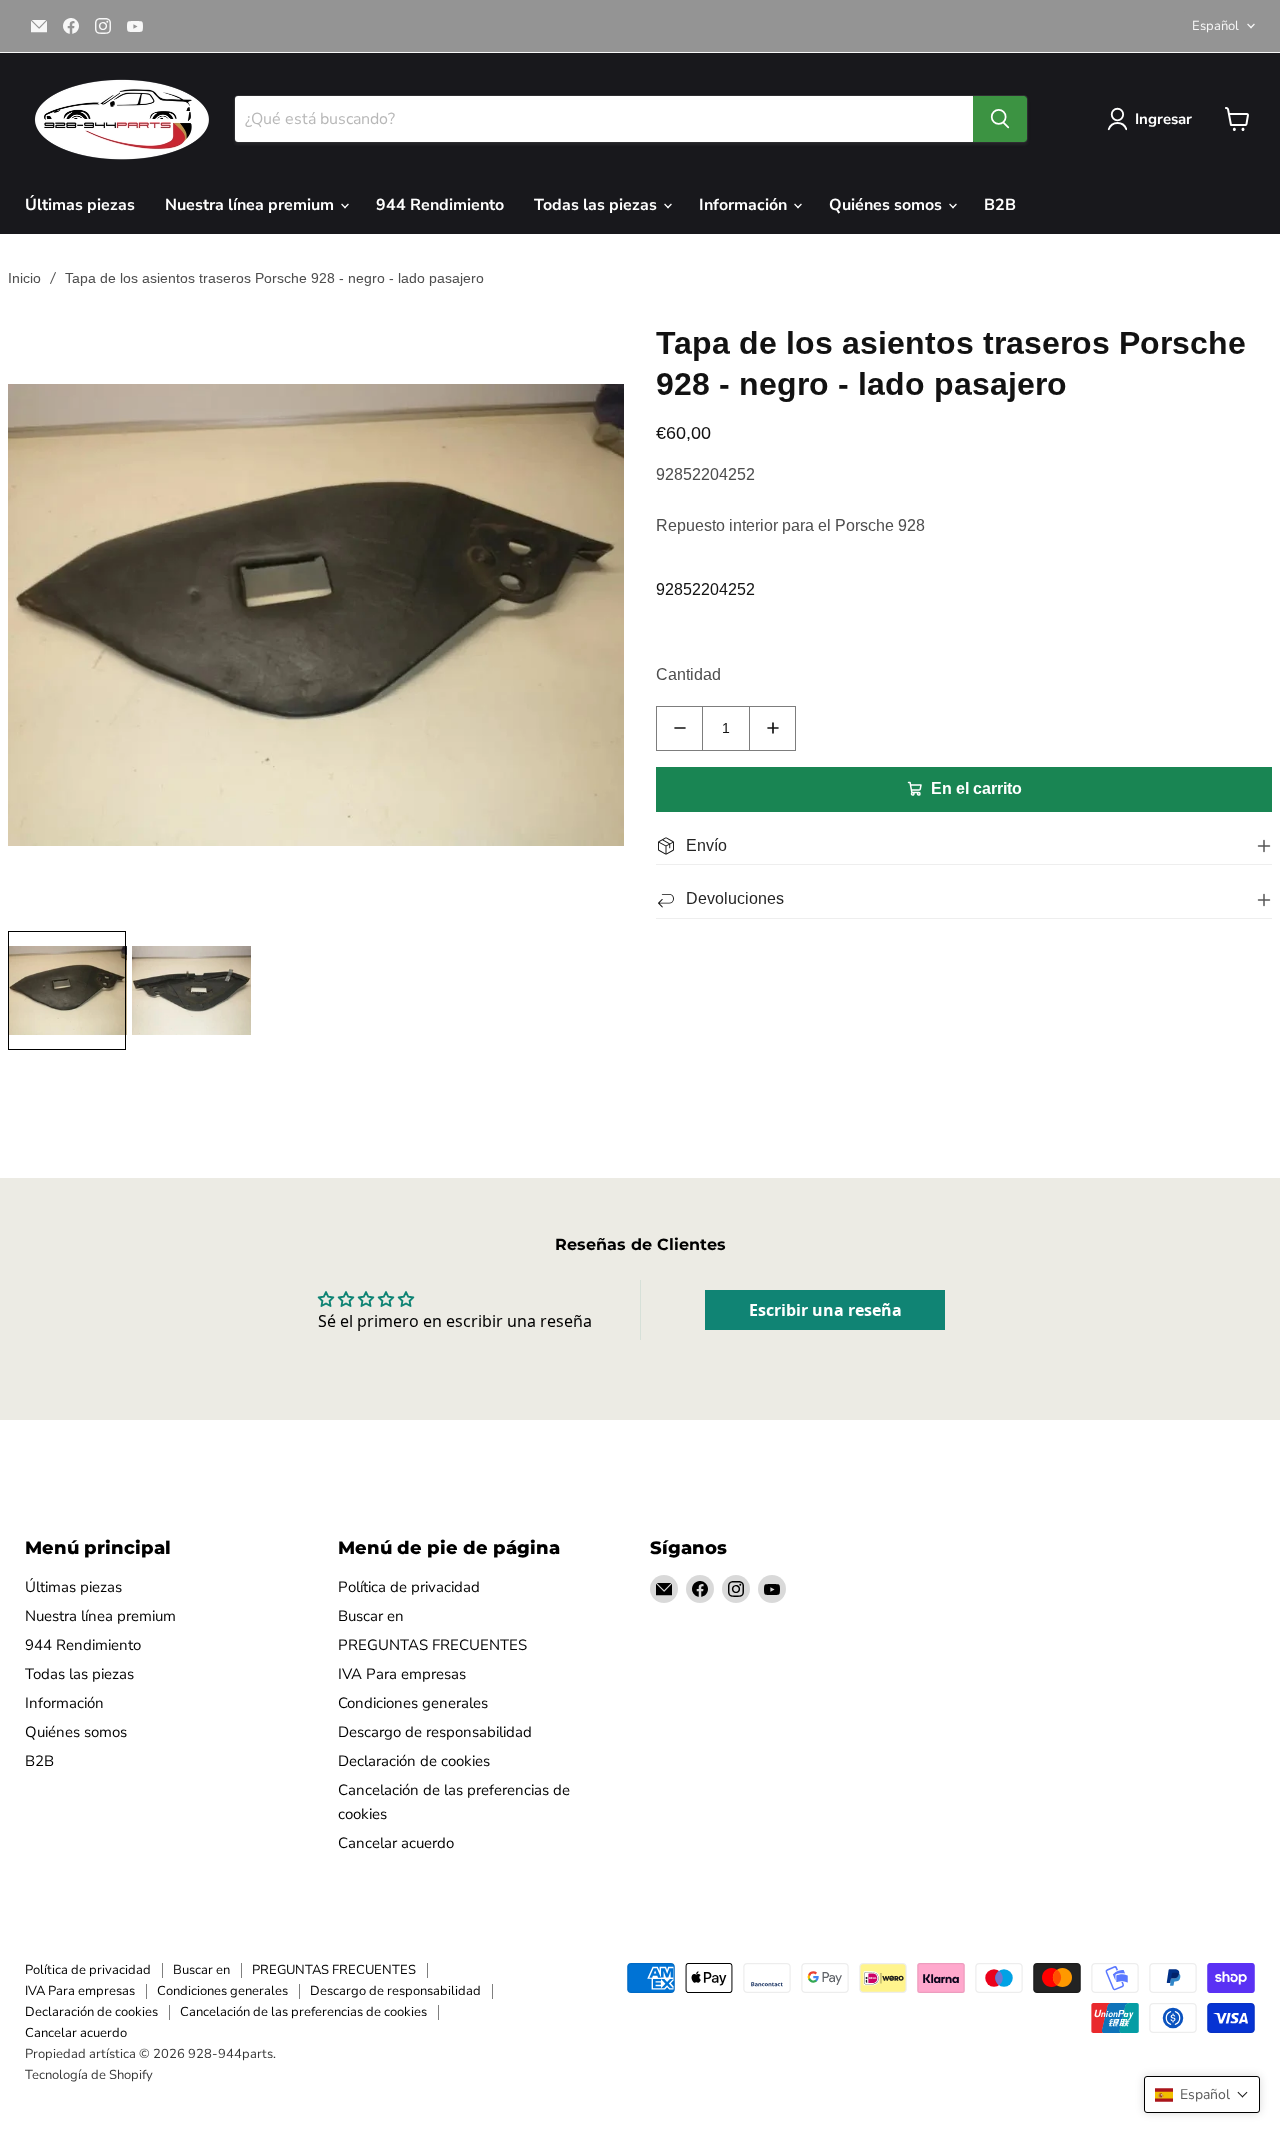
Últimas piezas (80, 205)
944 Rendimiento (440, 205)
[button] (1202, 2094)
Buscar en (371, 1616)
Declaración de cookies (414, 1761)
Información (745, 205)
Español (1215, 26)
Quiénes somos (887, 205)
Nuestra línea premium (251, 205)
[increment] (772, 728)
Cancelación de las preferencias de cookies (303, 2012)
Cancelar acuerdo (396, 1843)
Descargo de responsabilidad (435, 1732)
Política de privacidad (409, 1587)
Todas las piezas (597, 205)
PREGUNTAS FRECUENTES (432, 1645)
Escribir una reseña (825, 1310)
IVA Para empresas (402, 1674)
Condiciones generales (413, 1703)
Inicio (24, 278)
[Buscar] (1000, 119)
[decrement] (679, 728)
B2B (1000, 205)
